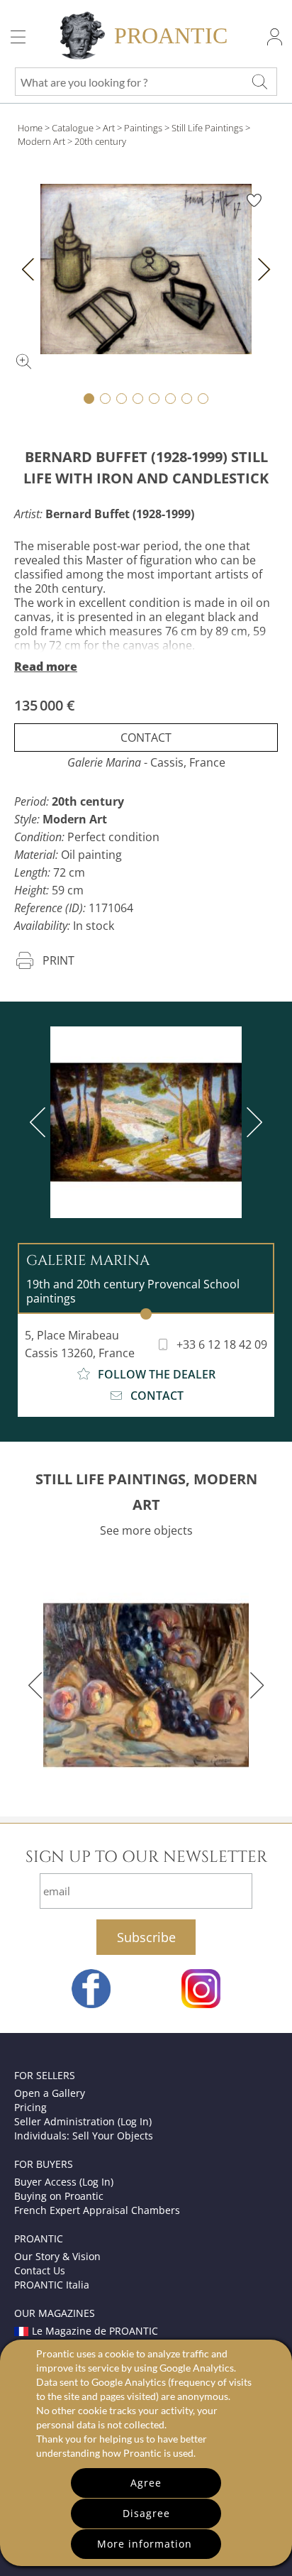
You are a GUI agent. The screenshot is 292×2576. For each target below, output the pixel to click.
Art (109, 128)
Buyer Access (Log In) (64, 2182)
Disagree (146, 2513)
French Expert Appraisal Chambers (97, 2210)
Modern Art (41, 141)
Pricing (30, 2107)
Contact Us (40, 2270)
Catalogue (73, 128)
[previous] (40, 1122)
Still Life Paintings (207, 128)
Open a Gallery (50, 2093)
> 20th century (97, 141)
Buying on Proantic (59, 2196)
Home (30, 128)
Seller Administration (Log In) (83, 2121)
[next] (252, 1122)
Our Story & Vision (57, 2256)
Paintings (143, 128)
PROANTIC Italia (52, 2285)
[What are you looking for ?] (259, 82)
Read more (46, 667)
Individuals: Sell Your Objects (84, 2136)
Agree (146, 2483)
